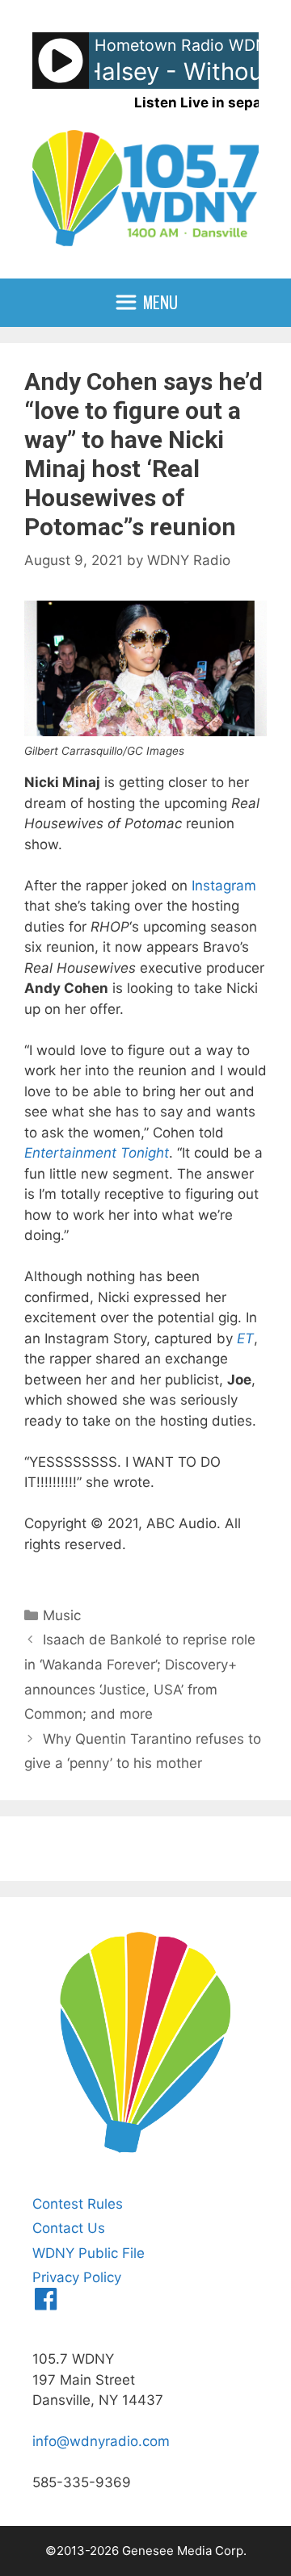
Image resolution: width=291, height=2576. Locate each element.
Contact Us (69, 2228)
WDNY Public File (89, 2253)
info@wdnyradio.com (101, 2441)
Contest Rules (78, 2204)
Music (62, 1615)
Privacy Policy (77, 2277)
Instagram (224, 886)
